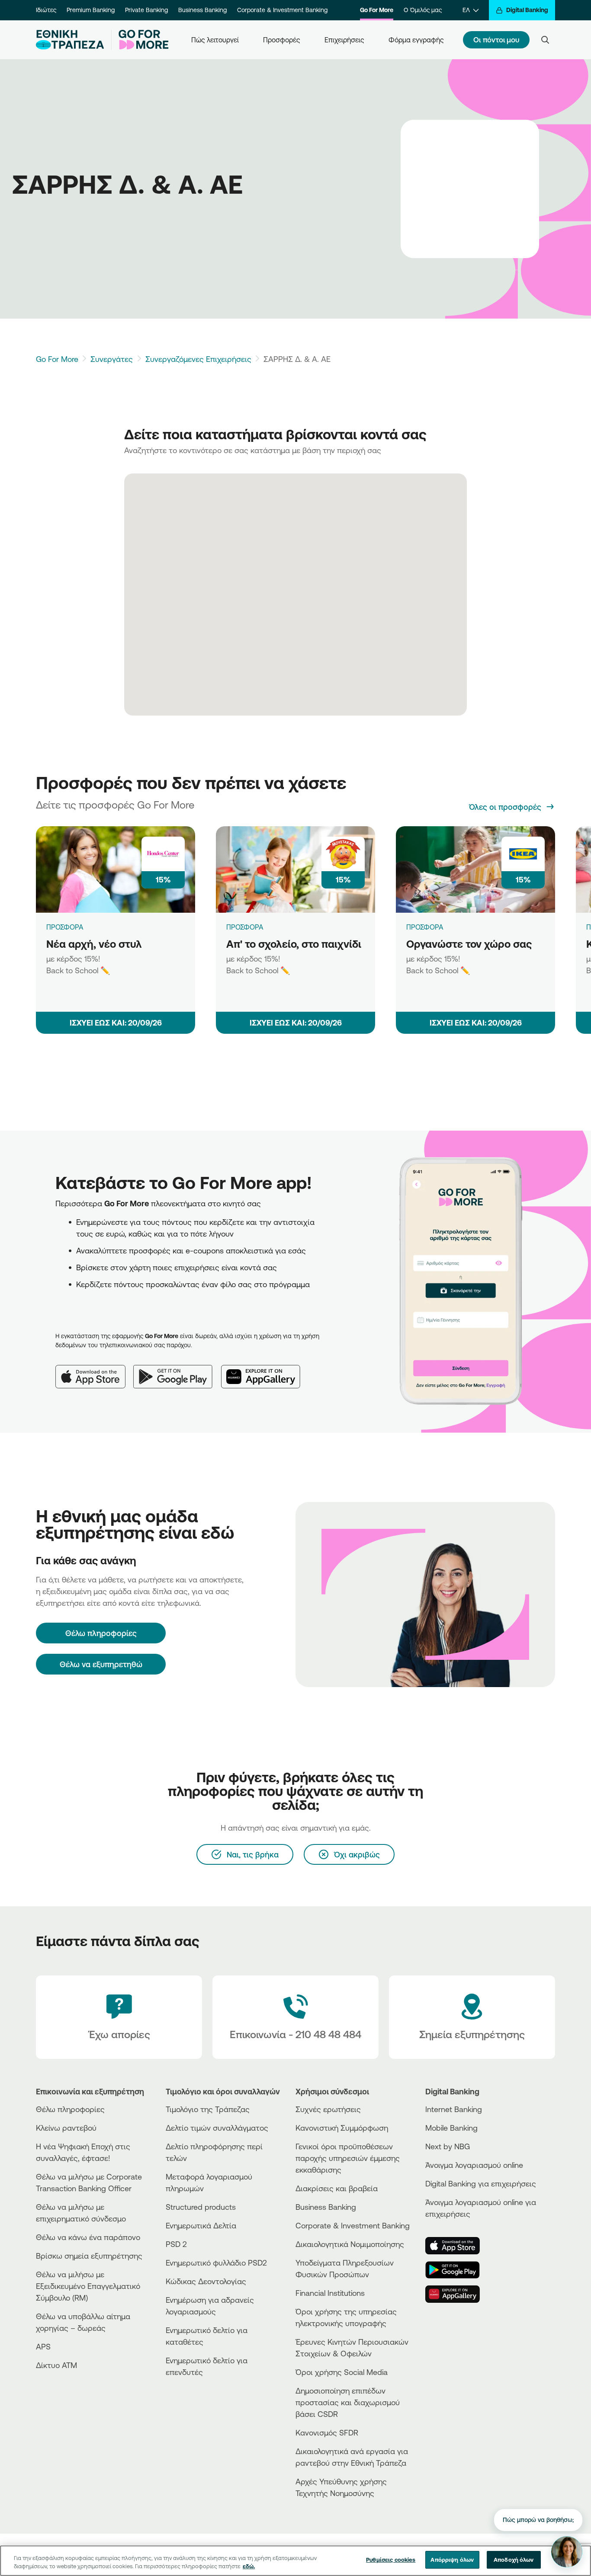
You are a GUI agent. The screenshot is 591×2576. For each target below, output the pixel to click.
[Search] (545, 40)
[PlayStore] (458, 2270)
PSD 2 (176, 2244)
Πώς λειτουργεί (215, 40)
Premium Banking (91, 10)
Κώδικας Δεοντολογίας (206, 2281)
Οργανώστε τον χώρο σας (469, 944)
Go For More (377, 10)
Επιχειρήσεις (344, 40)
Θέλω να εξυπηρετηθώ (101, 1664)
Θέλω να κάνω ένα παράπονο (88, 2237)
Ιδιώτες (46, 10)
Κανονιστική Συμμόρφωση (342, 2128)
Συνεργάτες (112, 359)
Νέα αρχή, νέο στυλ (94, 944)
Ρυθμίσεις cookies (391, 2560)
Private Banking (146, 10)
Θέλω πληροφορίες (70, 2109)
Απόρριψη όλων (452, 2560)
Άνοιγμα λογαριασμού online (474, 2165)
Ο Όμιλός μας (423, 10)
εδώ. (249, 2566)
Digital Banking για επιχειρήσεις (481, 2183)
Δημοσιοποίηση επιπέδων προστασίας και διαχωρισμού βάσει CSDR (348, 2402)
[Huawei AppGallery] (265, 1370)
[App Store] (94, 1370)
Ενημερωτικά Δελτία (201, 2225)
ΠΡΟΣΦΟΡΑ (65, 927)
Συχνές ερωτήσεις (328, 2109)
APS (43, 2346)
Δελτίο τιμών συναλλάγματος (217, 2128)
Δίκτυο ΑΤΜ (56, 2365)
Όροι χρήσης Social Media (342, 2372)
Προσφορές (282, 40)
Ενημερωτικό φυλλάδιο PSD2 (216, 2263)
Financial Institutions (330, 2293)
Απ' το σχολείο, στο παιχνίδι (294, 944)
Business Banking (202, 10)
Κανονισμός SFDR (327, 2432)
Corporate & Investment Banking (282, 10)
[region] (295, 2561)
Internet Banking (454, 2109)
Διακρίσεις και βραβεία (337, 2188)
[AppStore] (458, 2246)
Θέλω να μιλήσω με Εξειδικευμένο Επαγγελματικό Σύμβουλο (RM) (88, 2286)
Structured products (201, 2207)
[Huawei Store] (458, 2294)
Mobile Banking (451, 2128)
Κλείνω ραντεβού (66, 2128)
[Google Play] (177, 1370)
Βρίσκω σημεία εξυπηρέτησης (89, 2256)
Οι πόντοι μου (496, 40)
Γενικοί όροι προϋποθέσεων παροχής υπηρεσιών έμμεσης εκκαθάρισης (348, 2158)
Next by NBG (448, 2146)
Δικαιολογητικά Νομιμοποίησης (350, 2244)
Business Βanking (326, 2207)
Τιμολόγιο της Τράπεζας (208, 2109)
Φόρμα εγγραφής (416, 40)
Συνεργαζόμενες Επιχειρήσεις (198, 359)
